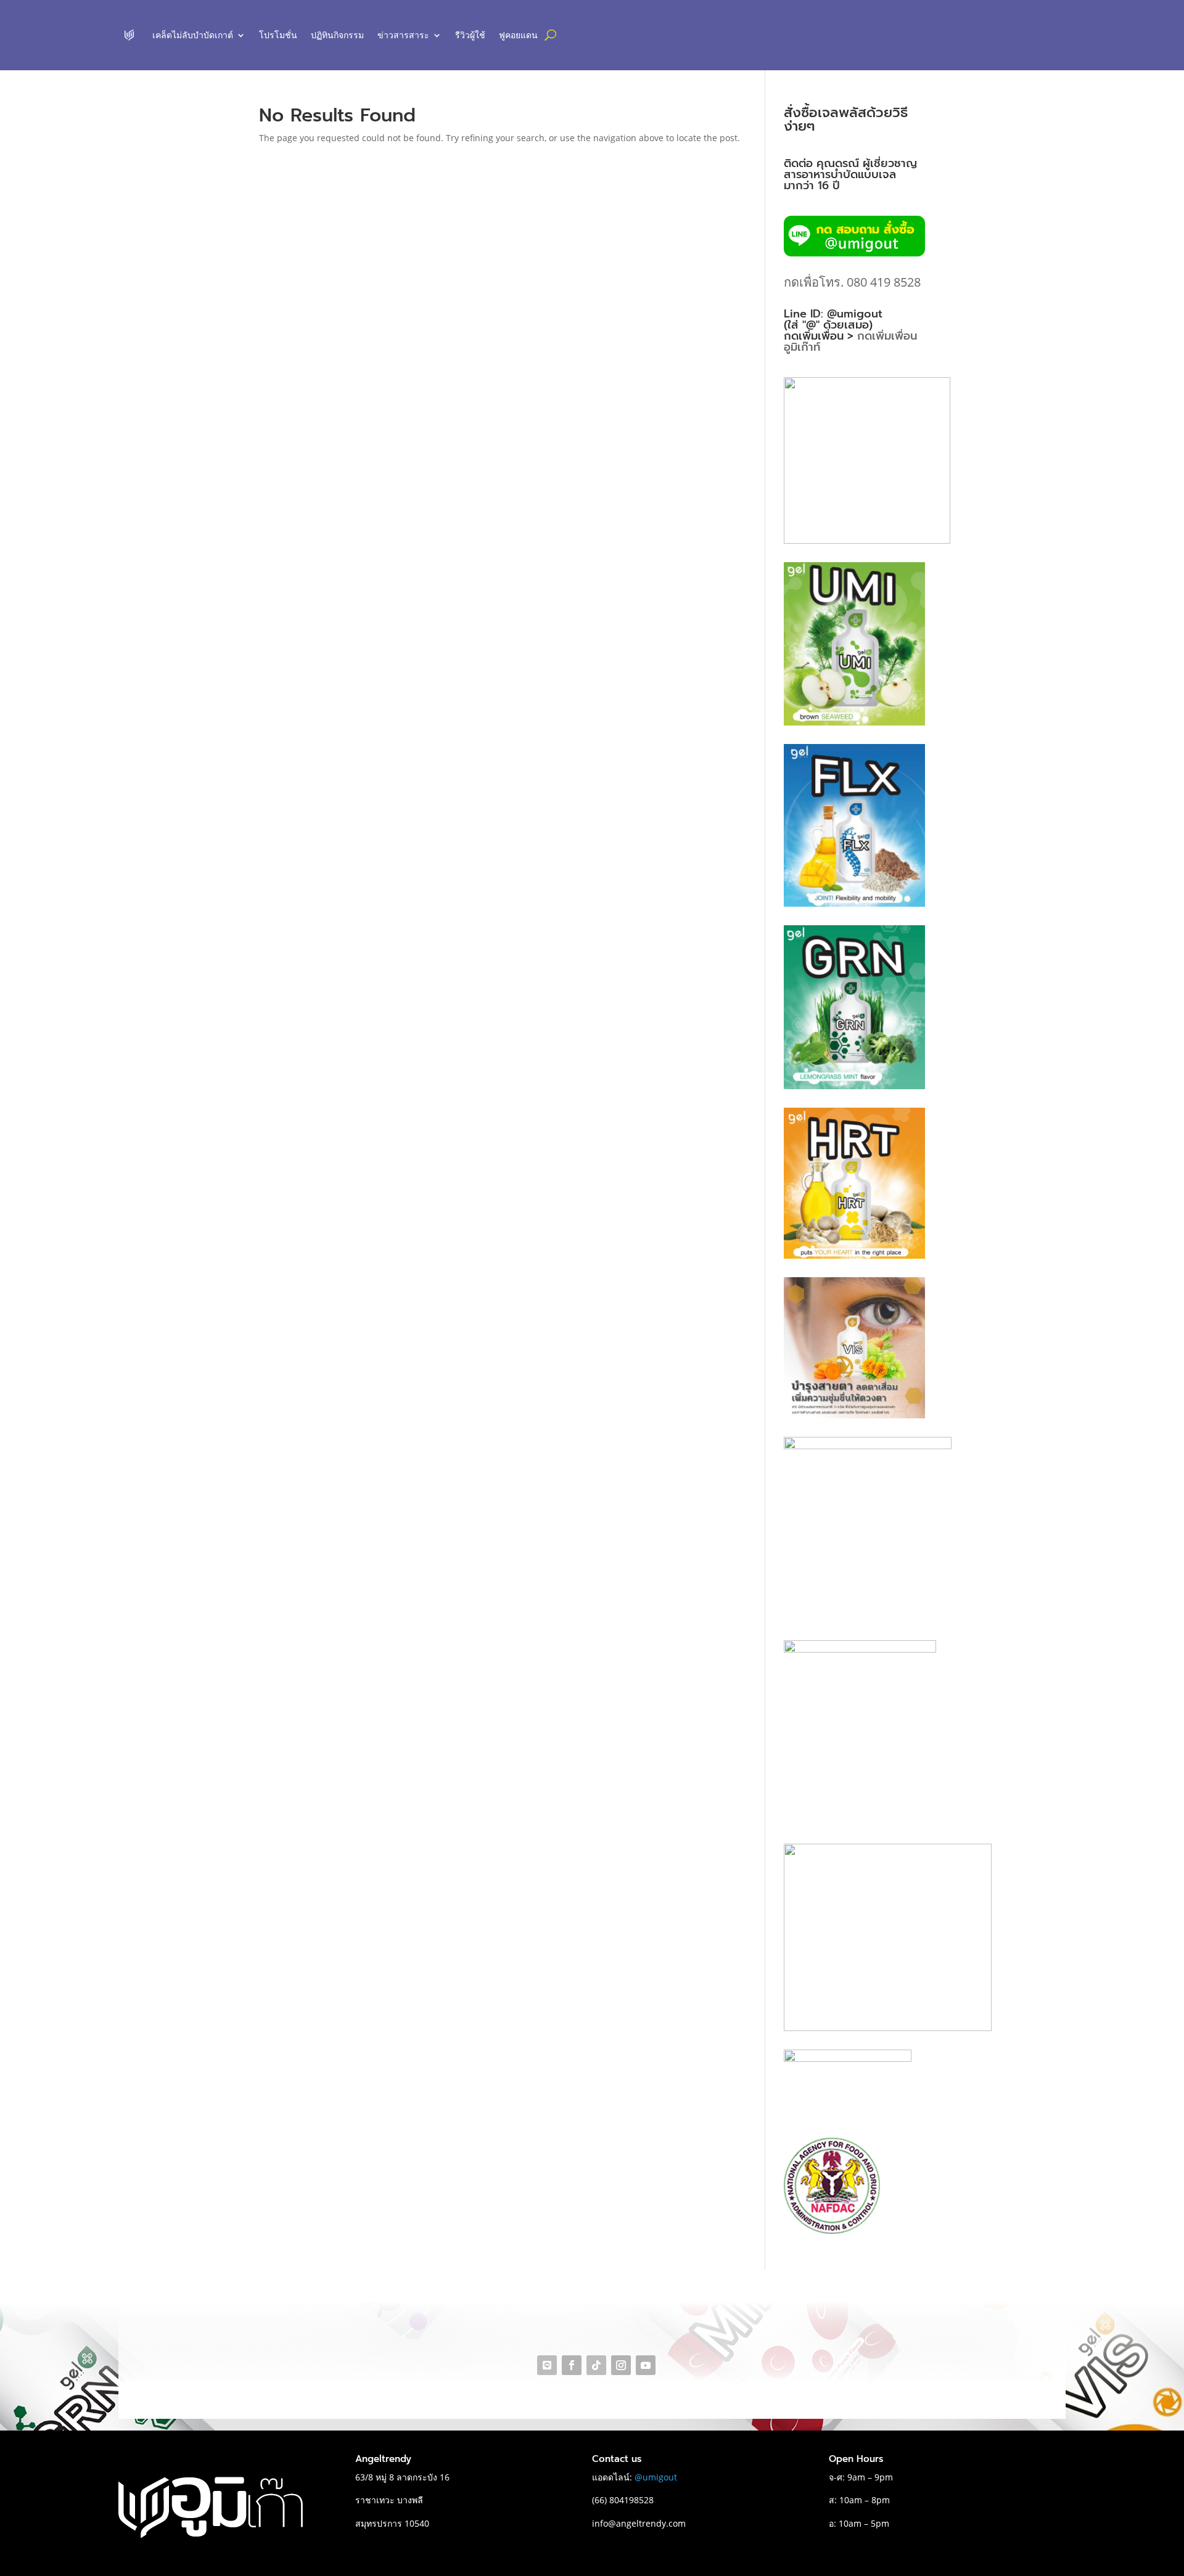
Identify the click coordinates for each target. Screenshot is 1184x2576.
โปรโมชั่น (278, 35)
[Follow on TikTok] (596, 2365)
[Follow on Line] (547, 2365)
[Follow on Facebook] (572, 2365)
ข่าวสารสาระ (403, 35)
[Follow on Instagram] (621, 2365)
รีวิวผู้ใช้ (470, 35)
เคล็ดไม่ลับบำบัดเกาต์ (193, 35)
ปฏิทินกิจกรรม (337, 35)
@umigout (656, 2477)
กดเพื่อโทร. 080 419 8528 (852, 282)
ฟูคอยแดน (518, 35)
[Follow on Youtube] (646, 2365)
